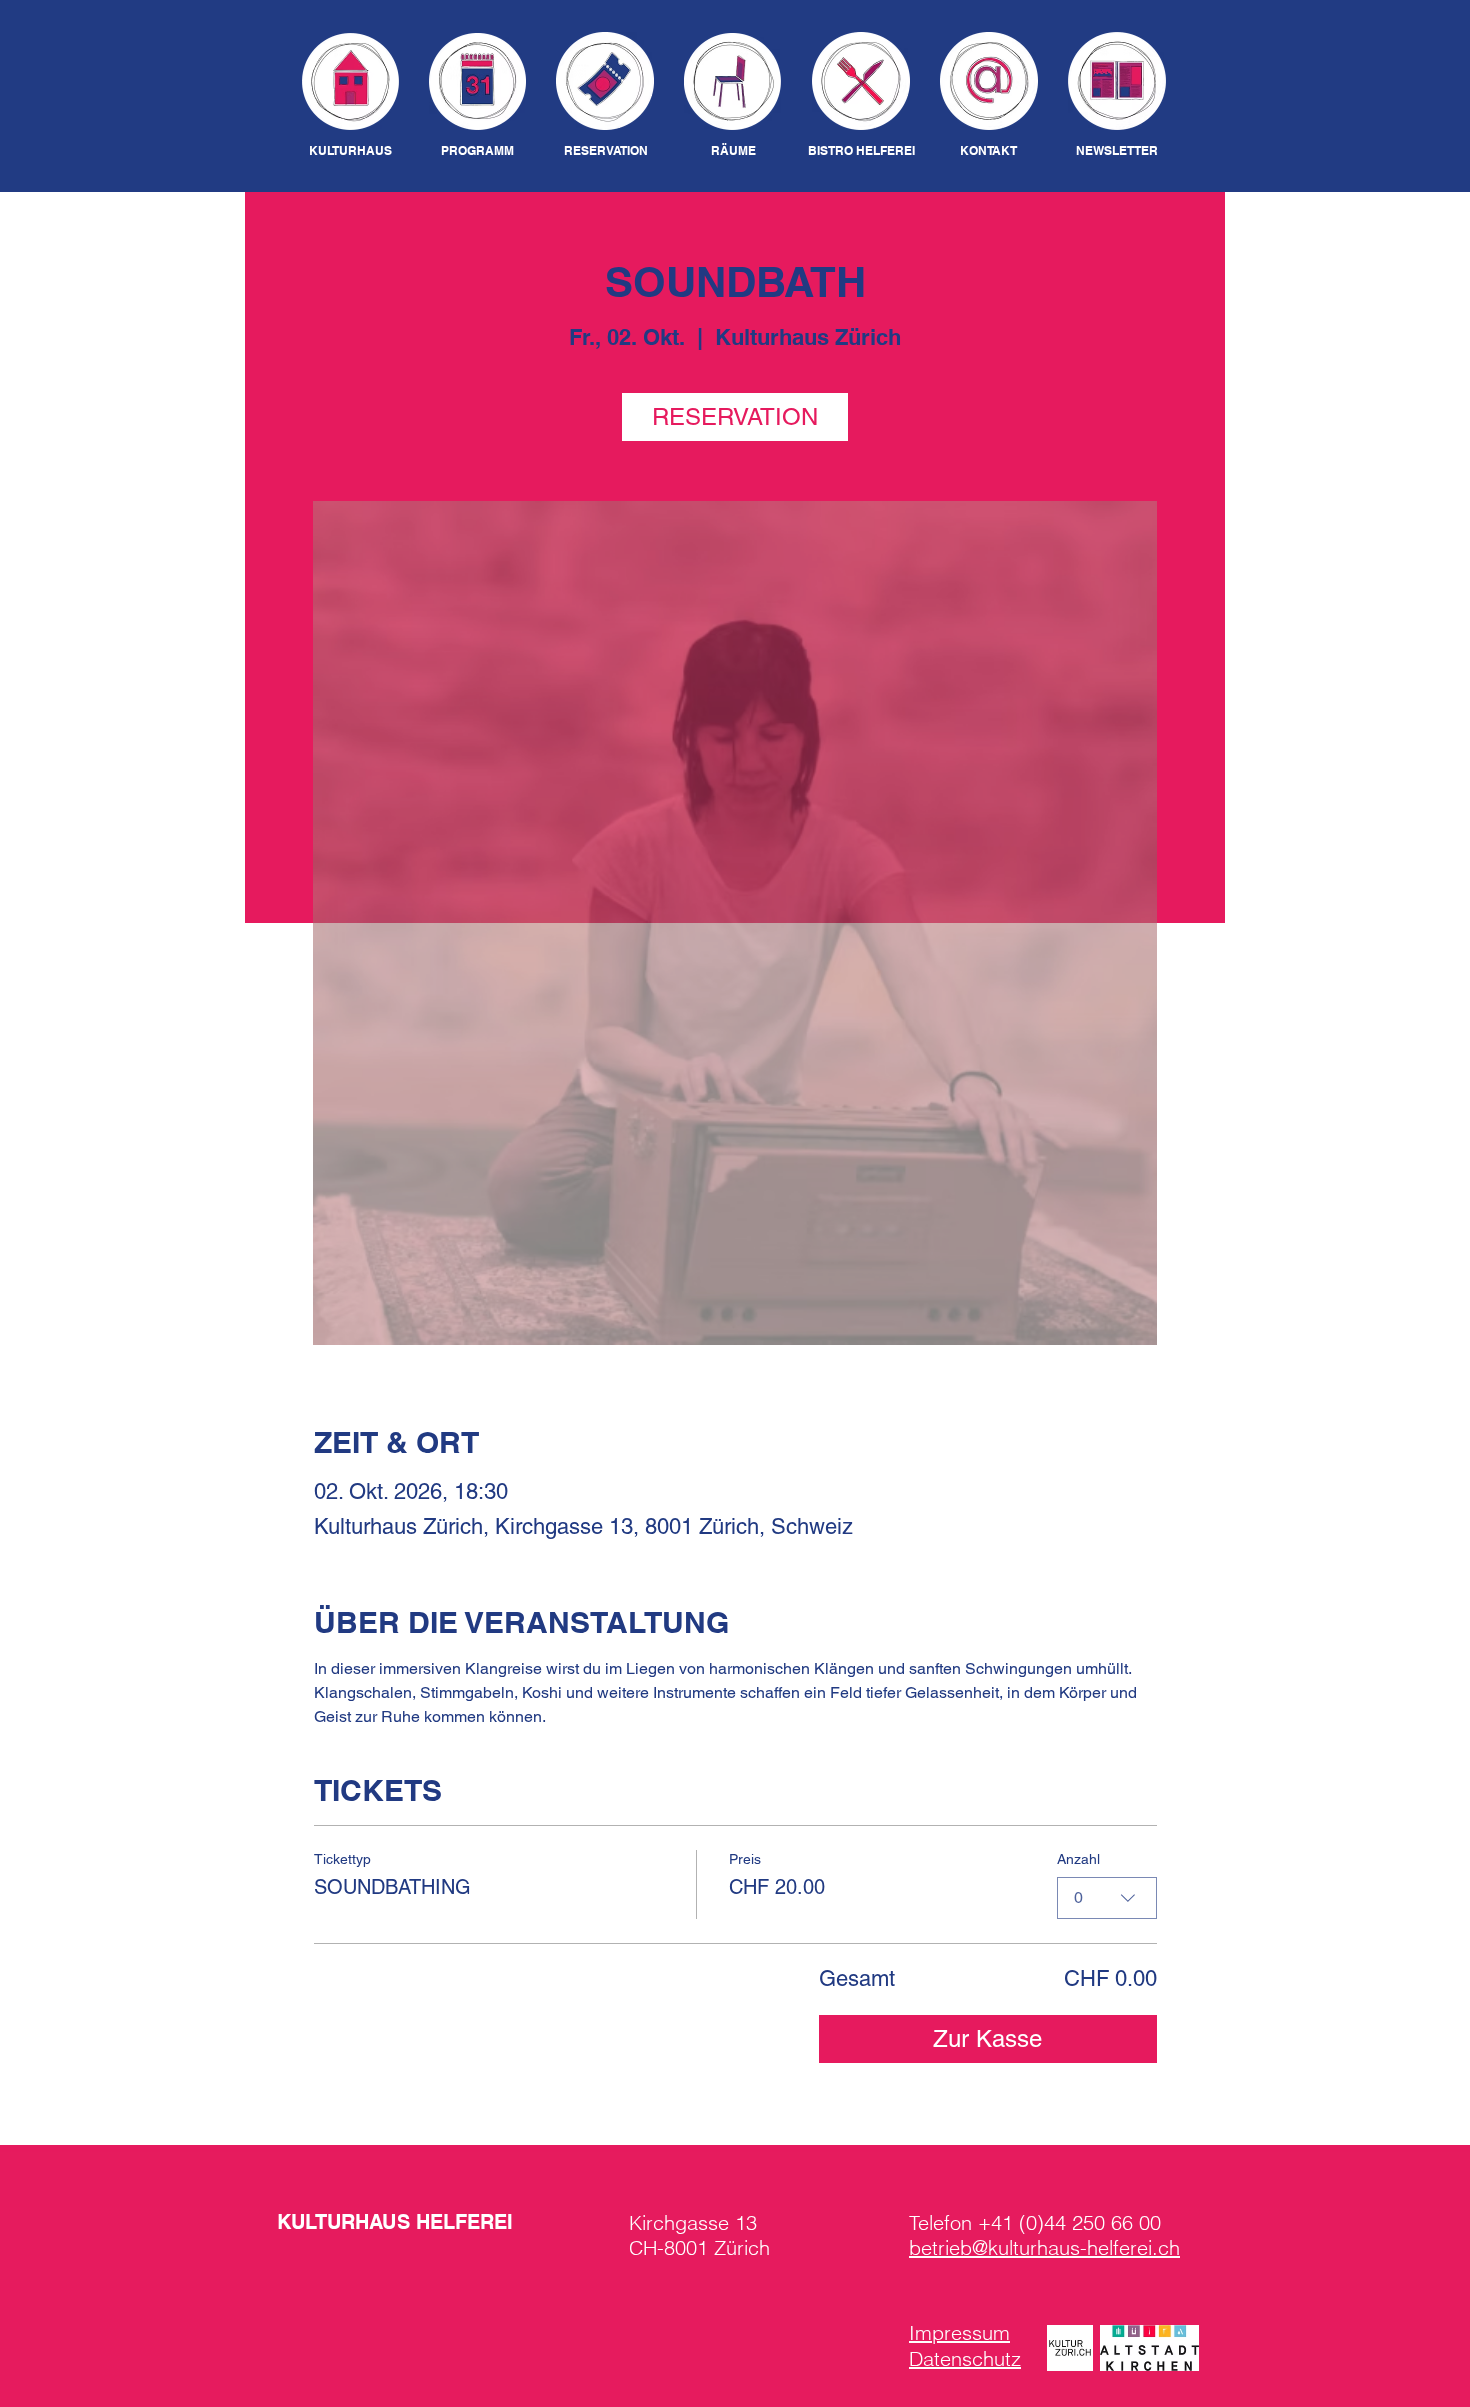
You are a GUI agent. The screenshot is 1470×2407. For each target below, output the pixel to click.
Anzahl (1078, 1859)
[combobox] (1107, 1898)
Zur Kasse (987, 2038)
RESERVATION (735, 416)
